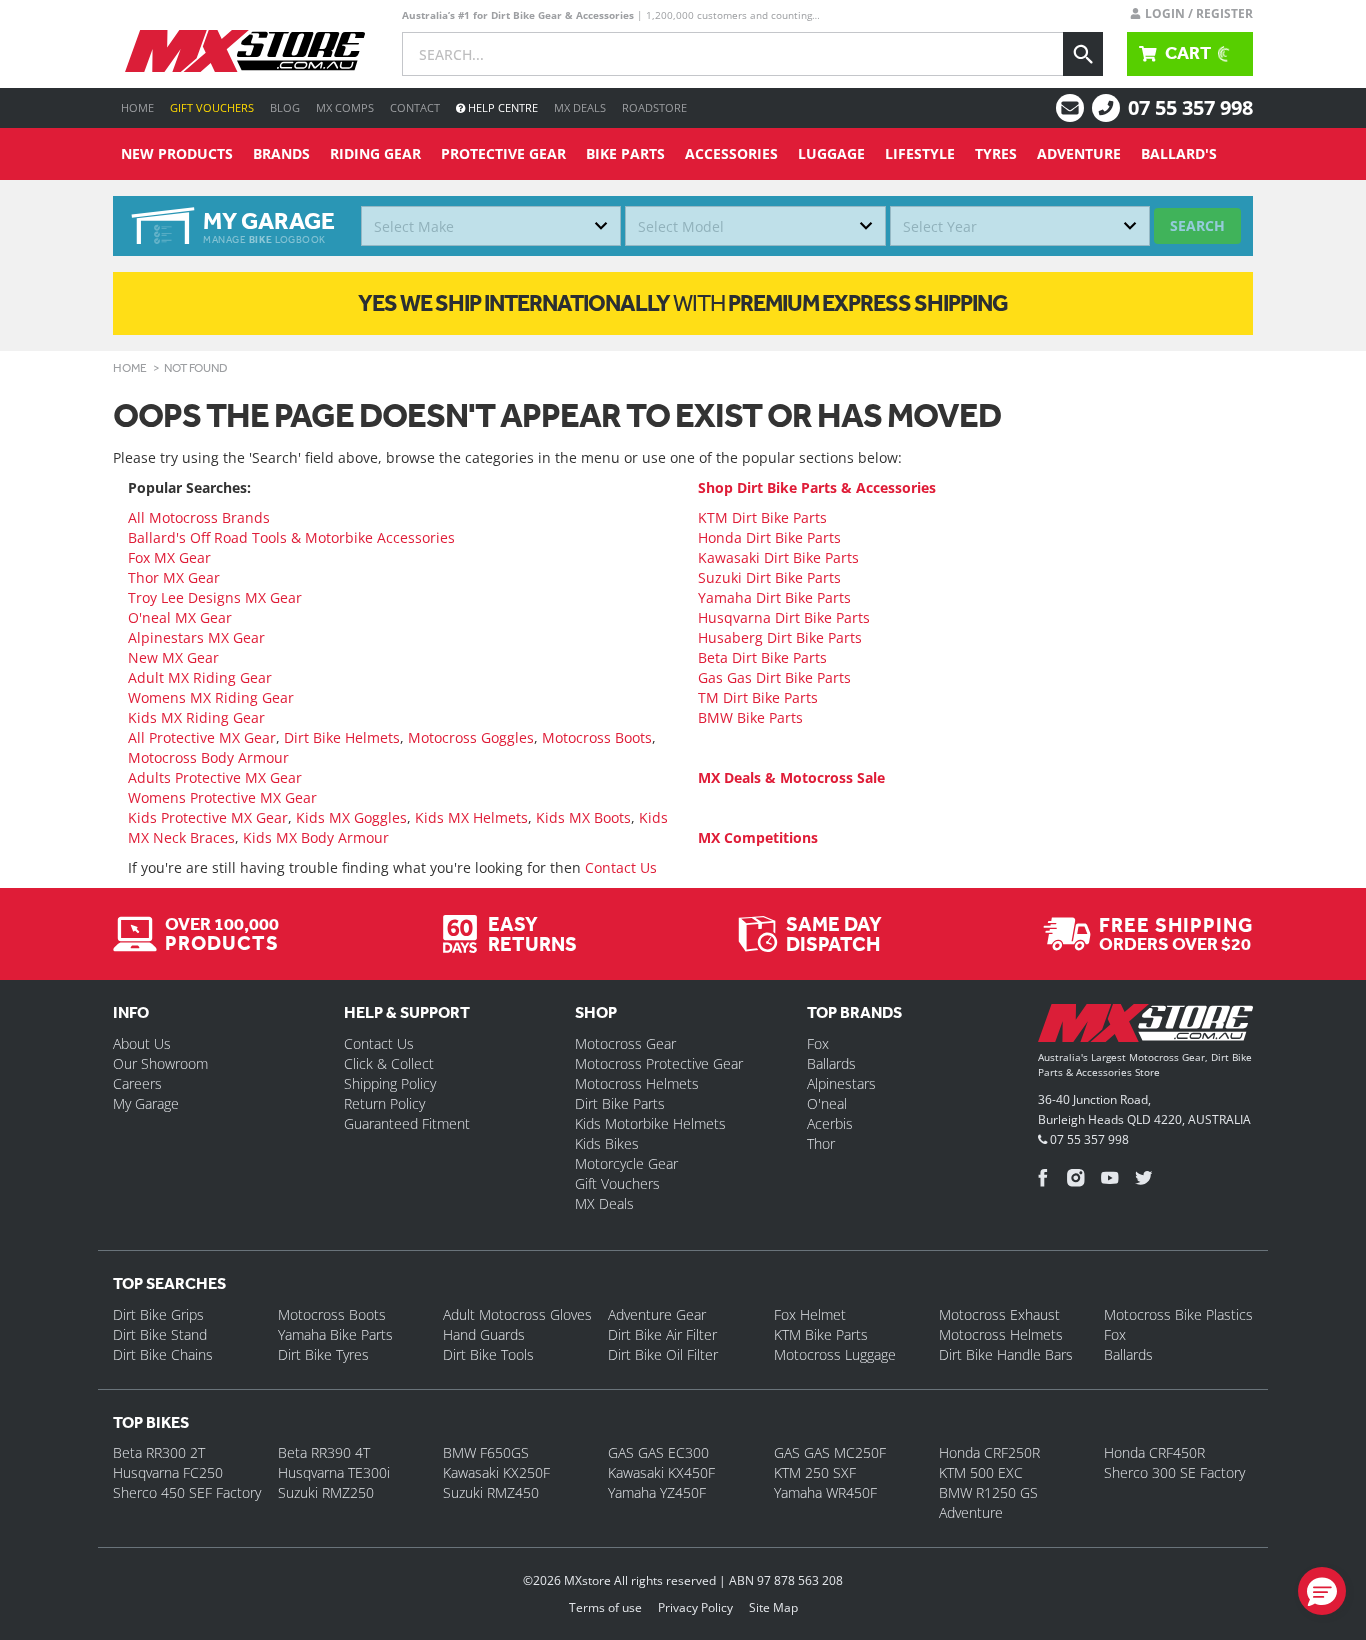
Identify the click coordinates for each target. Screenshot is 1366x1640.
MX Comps (345, 107)
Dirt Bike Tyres (323, 1354)
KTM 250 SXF (815, 1472)
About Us (142, 1043)
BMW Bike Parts (750, 717)
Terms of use (605, 1607)
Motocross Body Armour (208, 757)
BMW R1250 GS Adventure (988, 1502)
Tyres (996, 153)
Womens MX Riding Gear (211, 697)
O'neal (827, 1103)
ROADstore (654, 107)
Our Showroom (160, 1063)
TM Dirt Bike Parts (758, 697)
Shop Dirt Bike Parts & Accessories (817, 487)
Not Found (196, 368)
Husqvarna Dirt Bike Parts (784, 617)
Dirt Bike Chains (163, 1354)
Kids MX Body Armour (316, 837)
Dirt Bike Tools (488, 1354)
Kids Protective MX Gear (208, 817)
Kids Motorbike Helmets (650, 1123)
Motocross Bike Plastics (1178, 1314)
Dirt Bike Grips (158, 1314)
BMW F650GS (486, 1452)
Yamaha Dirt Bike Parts (774, 597)
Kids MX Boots (583, 817)
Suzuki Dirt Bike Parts (769, 577)
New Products (177, 153)
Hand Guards (484, 1334)
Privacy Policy (695, 1607)
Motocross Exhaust (999, 1314)
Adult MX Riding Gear (200, 677)
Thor (821, 1143)
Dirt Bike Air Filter (662, 1334)
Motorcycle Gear (626, 1163)
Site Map (773, 1607)
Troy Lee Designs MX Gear (215, 597)
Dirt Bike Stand (160, 1334)
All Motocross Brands (199, 517)
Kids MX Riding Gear (196, 717)
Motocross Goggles (471, 737)
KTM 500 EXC (981, 1472)
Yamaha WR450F (825, 1492)
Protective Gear (503, 153)
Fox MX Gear (169, 557)
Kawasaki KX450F (661, 1472)
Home (137, 107)
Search (1197, 225)
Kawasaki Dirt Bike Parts (778, 557)
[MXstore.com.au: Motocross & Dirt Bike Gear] (245, 51)
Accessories (731, 153)
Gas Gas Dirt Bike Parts (774, 677)
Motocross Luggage (835, 1354)
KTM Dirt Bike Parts (762, 517)
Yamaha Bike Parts (335, 1334)
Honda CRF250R (989, 1452)
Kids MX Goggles (351, 817)
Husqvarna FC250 (168, 1472)
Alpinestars (841, 1083)
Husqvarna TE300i (334, 1472)
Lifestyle (920, 153)
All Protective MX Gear (202, 737)
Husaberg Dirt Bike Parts (780, 637)
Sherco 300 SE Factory (1174, 1472)
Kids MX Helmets (471, 817)
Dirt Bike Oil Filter (663, 1354)
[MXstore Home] (1145, 1027)
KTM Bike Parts (821, 1334)
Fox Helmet (810, 1314)
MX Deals (580, 107)
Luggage (831, 153)
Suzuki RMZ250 (326, 1492)
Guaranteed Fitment (407, 1123)
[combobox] (491, 226)
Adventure (1079, 153)
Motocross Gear (625, 1043)
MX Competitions (758, 837)
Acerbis (830, 1123)
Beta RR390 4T (324, 1452)
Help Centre (501, 107)
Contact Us (621, 867)
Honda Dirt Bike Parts (769, 537)
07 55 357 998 (1190, 107)
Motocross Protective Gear (659, 1063)
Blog (285, 107)
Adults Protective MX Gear (215, 777)
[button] (1322, 1591)
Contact (415, 107)
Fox (818, 1043)
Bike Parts (625, 153)
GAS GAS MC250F (830, 1452)
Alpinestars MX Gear (196, 637)
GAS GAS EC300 (658, 1452)
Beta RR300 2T (159, 1452)
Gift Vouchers (212, 107)
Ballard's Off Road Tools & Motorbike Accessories (291, 537)
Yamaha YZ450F (657, 1492)
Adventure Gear (657, 1314)
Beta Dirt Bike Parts (762, 657)
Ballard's (1179, 153)
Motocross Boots (597, 737)
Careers (137, 1083)
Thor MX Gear (174, 577)
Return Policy (384, 1103)
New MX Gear (173, 657)
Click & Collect (389, 1063)
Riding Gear (375, 153)
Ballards (831, 1063)
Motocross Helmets (637, 1083)
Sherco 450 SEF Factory (187, 1492)
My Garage (146, 1103)
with (683, 303)
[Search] (1083, 54)
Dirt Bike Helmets (342, 737)
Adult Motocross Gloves (517, 1314)
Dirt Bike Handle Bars (1006, 1354)
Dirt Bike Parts (620, 1103)
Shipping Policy (390, 1083)
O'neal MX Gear (180, 617)
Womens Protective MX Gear (222, 797)
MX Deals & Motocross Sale (791, 777)
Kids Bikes (607, 1143)
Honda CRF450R (1154, 1452)
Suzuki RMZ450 (491, 1492)
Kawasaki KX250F (496, 1472)
